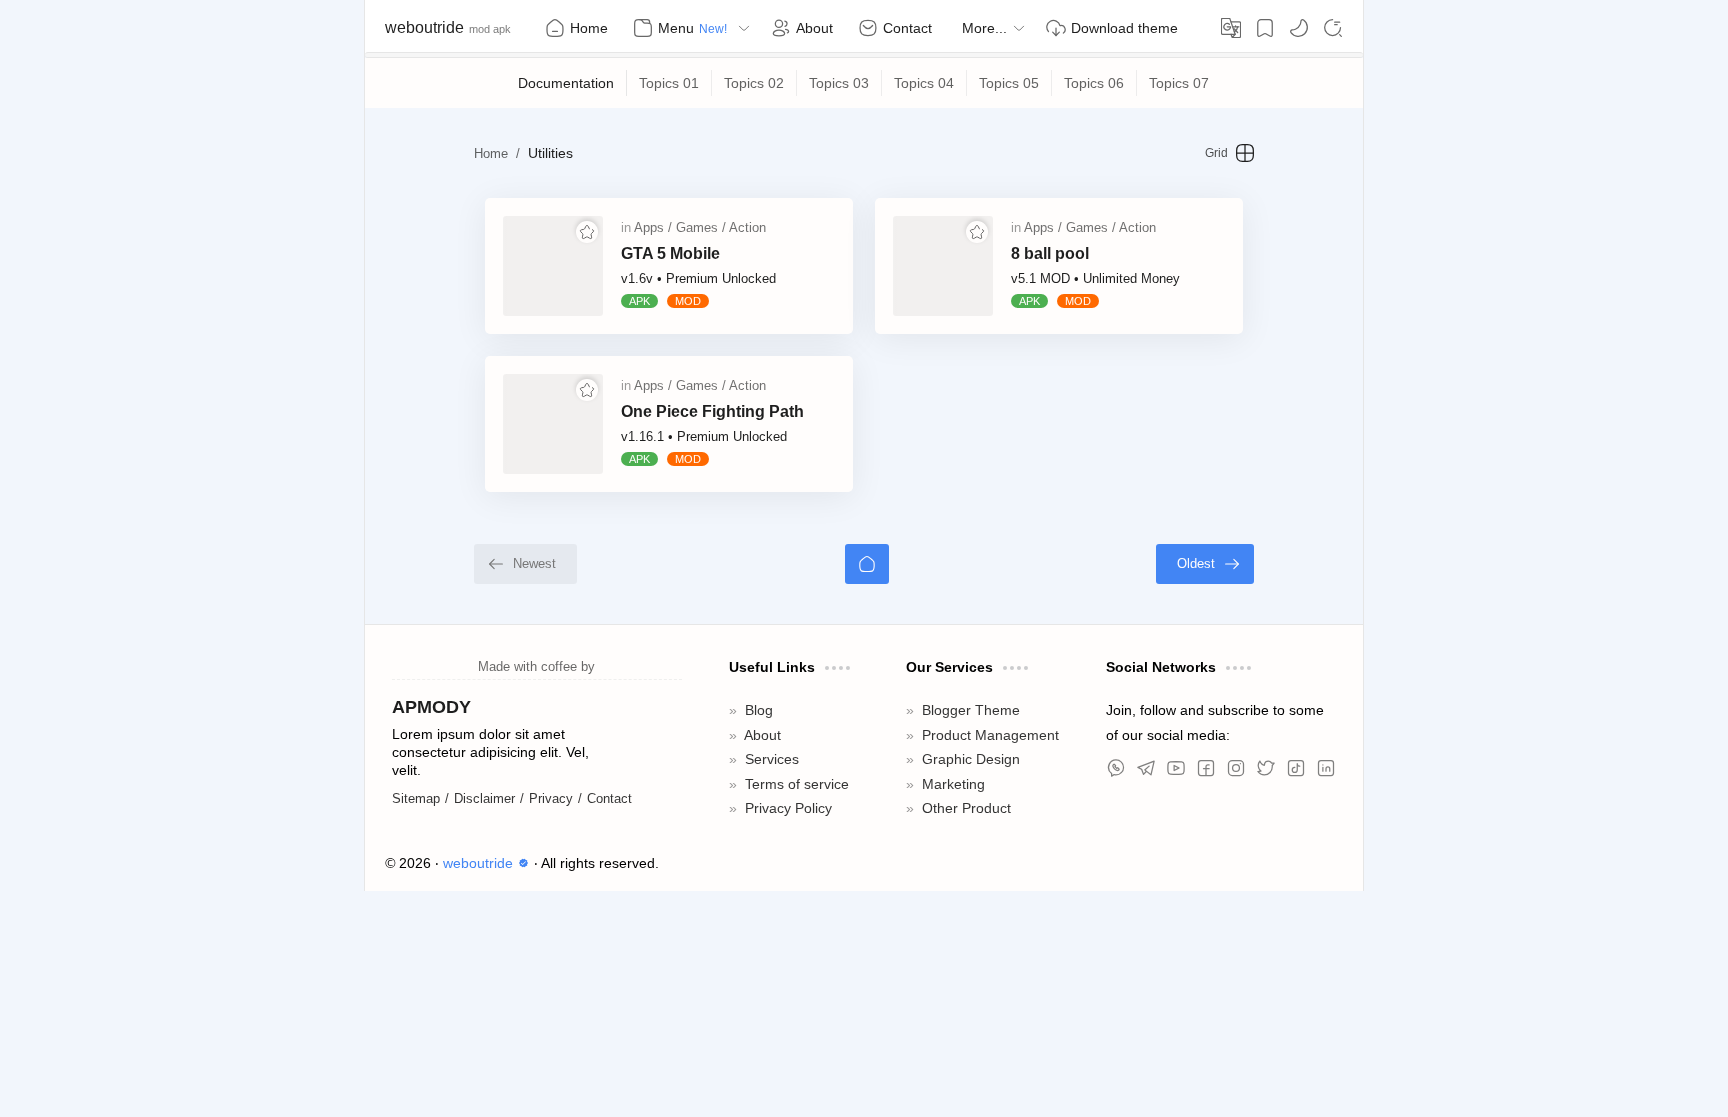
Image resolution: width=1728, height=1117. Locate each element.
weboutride (424, 27)
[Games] (701, 227)
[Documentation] (566, 83)
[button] (1299, 28)
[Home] (867, 564)
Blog (759, 710)
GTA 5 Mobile (670, 253)
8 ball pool (1050, 253)
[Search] (1333, 28)
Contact (609, 798)
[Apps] (653, 227)
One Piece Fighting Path (712, 411)
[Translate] (1231, 28)
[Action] (747, 227)
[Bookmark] (1265, 28)
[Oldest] (1205, 564)
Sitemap (416, 798)
